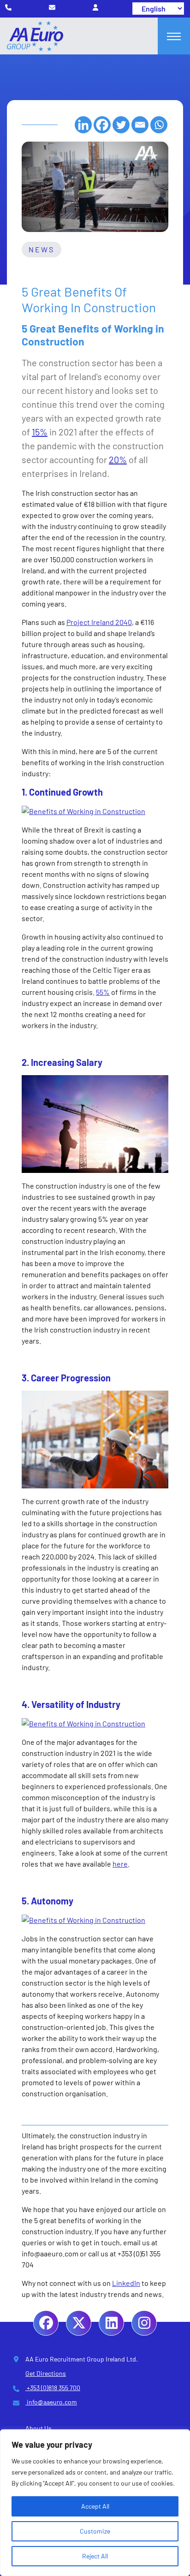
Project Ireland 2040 (99, 622)
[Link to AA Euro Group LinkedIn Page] (111, 2323)
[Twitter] (121, 125)
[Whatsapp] (159, 125)
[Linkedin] (83, 125)
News (42, 249)
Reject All (95, 2556)
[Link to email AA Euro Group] (52, 7)
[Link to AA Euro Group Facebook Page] (46, 2323)
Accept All (95, 2506)
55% (103, 992)
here (120, 1864)
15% (40, 432)
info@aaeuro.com (51, 2402)
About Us (39, 2428)
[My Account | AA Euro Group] (95, 7)
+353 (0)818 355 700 (53, 2388)
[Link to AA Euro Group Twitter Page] (79, 2323)
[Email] (140, 125)
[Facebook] (102, 125)
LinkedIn (126, 2283)
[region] (95, 2503)
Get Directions (46, 2373)
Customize (95, 2531)
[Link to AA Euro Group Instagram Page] (144, 2323)
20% (118, 459)
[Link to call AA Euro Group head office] (8, 7)
